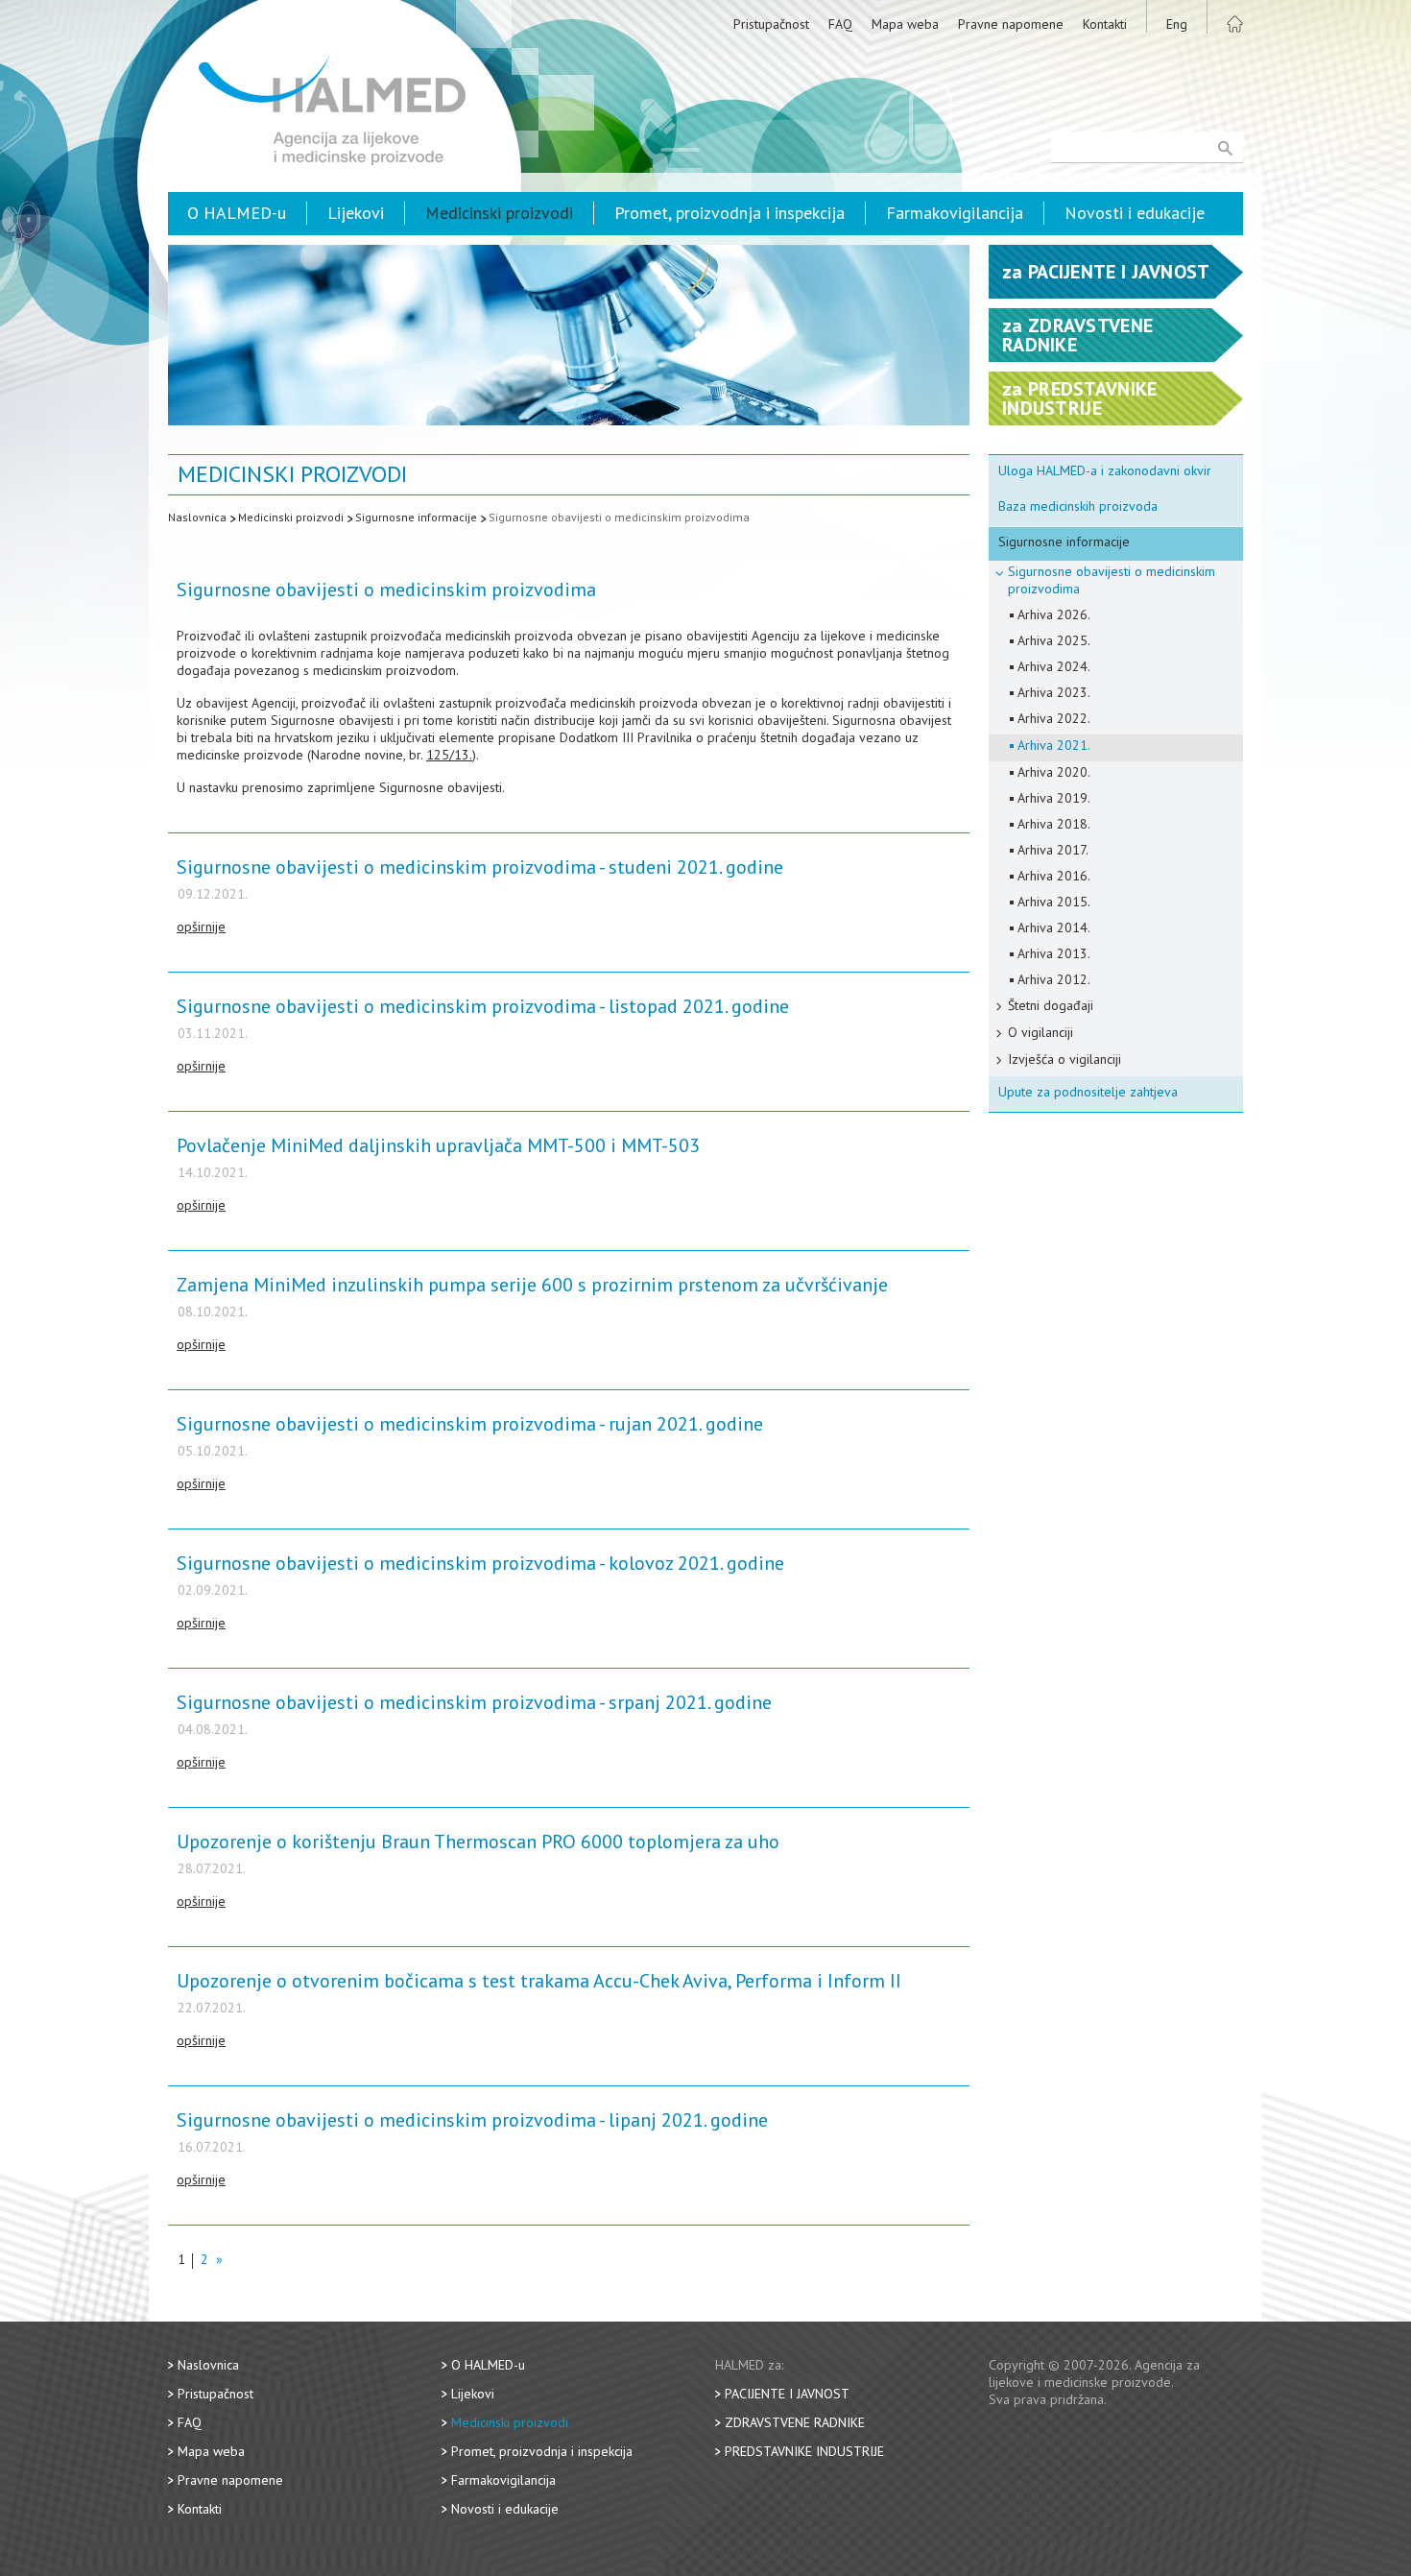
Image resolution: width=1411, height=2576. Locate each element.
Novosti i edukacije (1135, 213)
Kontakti (1105, 24)
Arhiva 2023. (1054, 692)
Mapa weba (905, 24)
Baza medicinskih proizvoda (1078, 506)
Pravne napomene (1011, 24)
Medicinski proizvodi (499, 213)
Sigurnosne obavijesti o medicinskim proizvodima (619, 517)
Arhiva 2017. (1053, 850)
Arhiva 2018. (1054, 824)
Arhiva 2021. (1054, 745)
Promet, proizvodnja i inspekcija (729, 213)
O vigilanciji (1040, 1032)
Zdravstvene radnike (795, 2422)
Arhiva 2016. (1054, 876)
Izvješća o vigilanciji (1064, 1059)
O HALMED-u (237, 213)
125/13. (449, 755)
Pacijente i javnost (787, 2394)
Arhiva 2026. (1054, 614)
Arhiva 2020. (1054, 772)
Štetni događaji (1051, 1005)
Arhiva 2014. (1054, 927)
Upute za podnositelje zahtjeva (1088, 1092)
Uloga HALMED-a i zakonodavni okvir (1105, 470)
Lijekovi (356, 213)
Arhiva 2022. (1054, 718)
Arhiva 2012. (1054, 979)
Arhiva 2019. (1054, 798)
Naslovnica (197, 517)
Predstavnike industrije (804, 2451)
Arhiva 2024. (1054, 666)
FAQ (840, 24)
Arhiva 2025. (1054, 640)
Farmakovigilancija (955, 213)
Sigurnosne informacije (416, 517)
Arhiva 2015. (1054, 902)
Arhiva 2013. (1054, 953)
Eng (1177, 24)
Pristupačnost (771, 24)
